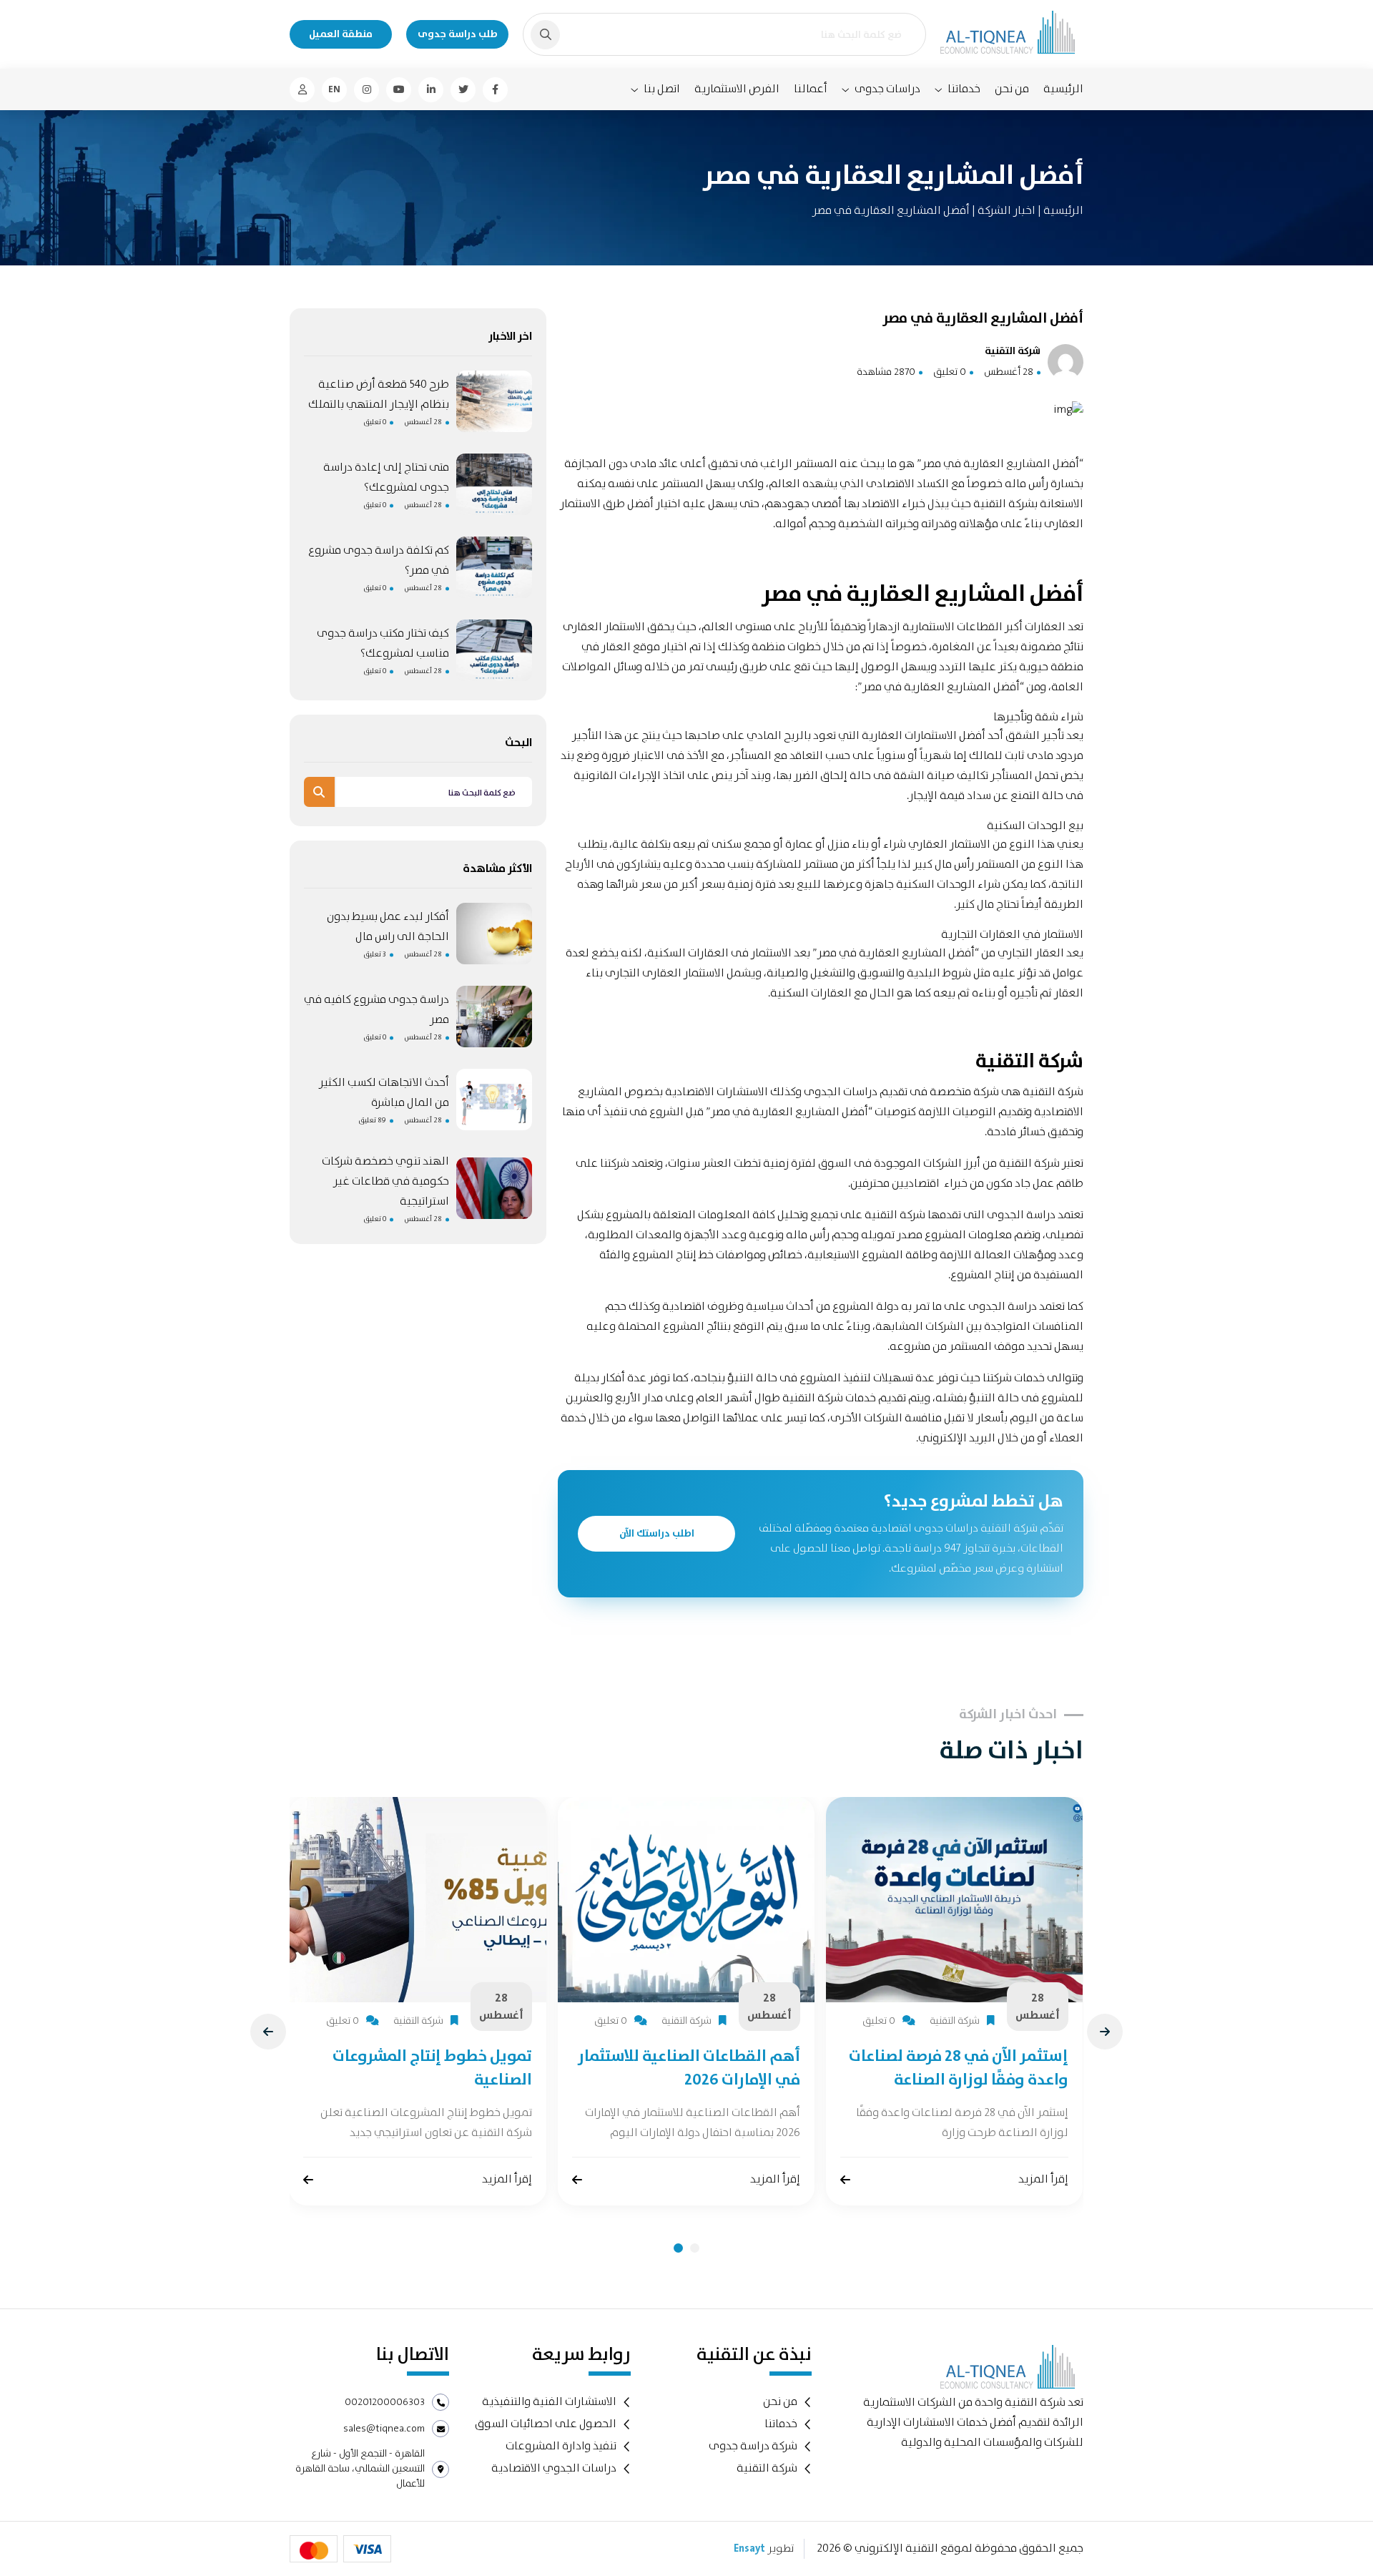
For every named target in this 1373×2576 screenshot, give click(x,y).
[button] (678, 2248)
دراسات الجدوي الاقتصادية (554, 2468)
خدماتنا (964, 89)
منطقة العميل (341, 34)
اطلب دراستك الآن (657, 1534)
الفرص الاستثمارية (737, 89)
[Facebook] (495, 90)
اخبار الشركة (1005, 211)
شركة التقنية (1053, 1092)
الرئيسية (1063, 89)
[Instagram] (366, 90)
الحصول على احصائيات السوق (546, 2424)
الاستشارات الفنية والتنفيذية (549, 2402)
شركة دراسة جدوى (753, 2446)
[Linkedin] (431, 90)
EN (334, 89)
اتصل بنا (662, 89)
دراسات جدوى (887, 89)
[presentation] (268, 2032)
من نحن (1012, 89)
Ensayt (749, 2549)
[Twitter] (463, 90)
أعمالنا (811, 89)
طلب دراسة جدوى (458, 34)
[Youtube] (399, 90)
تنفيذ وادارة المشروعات (561, 2446)
